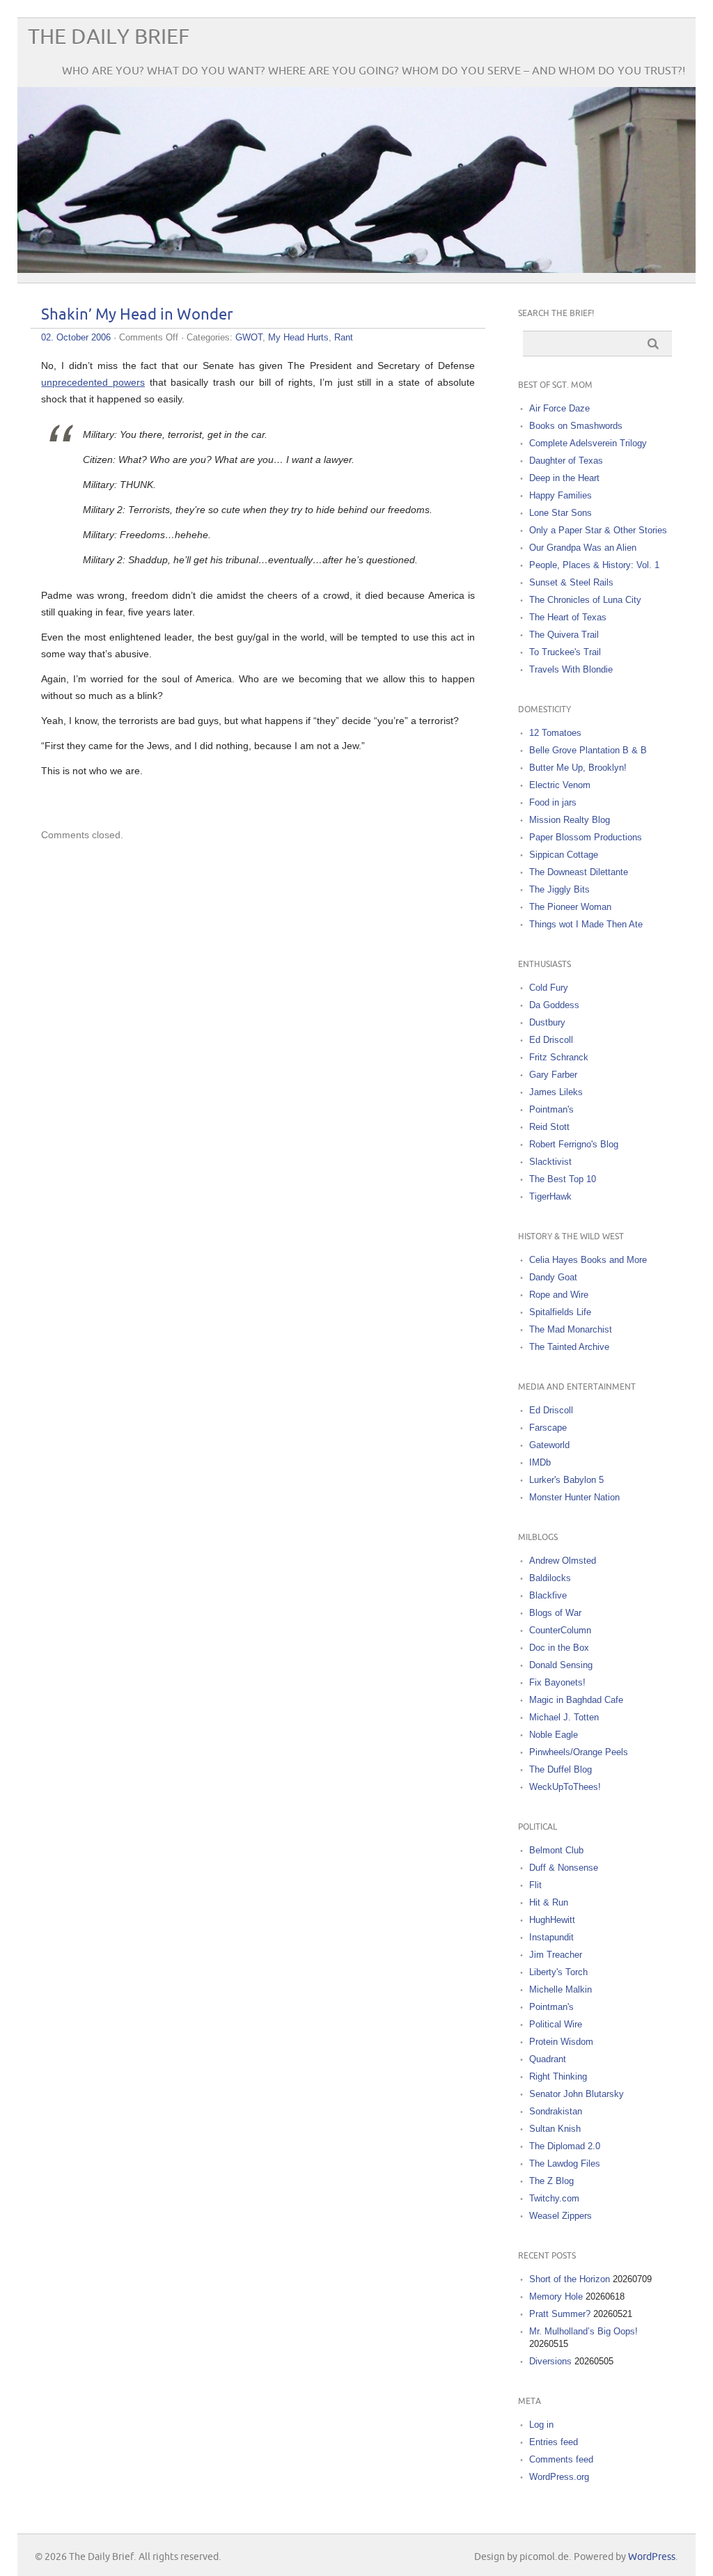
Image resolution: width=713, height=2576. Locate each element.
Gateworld (549, 1445)
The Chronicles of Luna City (585, 600)
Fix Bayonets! (557, 1682)
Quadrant (548, 2059)
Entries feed (554, 2442)
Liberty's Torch (558, 1972)
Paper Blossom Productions (586, 837)
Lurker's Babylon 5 (566, 1480)
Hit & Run (549, 1902)
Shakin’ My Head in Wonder (137, 315)
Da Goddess (554, 1005)
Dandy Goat (553, 1277)
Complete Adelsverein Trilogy (588, 443)
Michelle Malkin (561, 1989)
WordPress (652, 2557)
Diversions (550, 2361)
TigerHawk (550, 1196)
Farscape (548, 1428)
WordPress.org (559, 2477)
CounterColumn (560, 1630)
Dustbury (547, 1022)
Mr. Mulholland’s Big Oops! (583, 2331)
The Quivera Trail (564, 635)
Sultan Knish (555, 2129)
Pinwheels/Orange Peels (579, 1752)
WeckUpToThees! (565, 1787)
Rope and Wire (559, 1295)
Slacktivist (550, 1162)
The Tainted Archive (569, 1347)
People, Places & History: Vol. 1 (594, 565)
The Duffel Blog (561, 1769)
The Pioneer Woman (570, 907)
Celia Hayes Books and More (588, 1260)
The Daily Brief (109, 37)
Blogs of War (555, 1613)
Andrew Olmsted (563, 1561)
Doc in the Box (559, 1648)
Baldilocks (550, 1578)
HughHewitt (552, 1920)
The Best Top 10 (563, 1179)
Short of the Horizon (570, 2279)
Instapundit (551, 1937)
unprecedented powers (93, 382)
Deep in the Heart (564, 478)
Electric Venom (560, 785)
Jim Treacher (556, 1955)
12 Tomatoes (555, 733)
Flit (535, 1885)
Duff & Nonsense (564, 1868)
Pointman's (551, 1109)
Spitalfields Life (560, 1312)
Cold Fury (549, 988)
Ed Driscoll (551, 1040)
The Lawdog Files (565, 2163)
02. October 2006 (76, 337)
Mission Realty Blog (570, 820)
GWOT (249, 337)
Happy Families (561, 495)
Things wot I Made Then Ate (586, 924)
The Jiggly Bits (559, 889)
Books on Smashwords (576, 426)
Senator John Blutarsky (577, 2094)
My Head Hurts (298, 337)
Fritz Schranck (559, 1057)
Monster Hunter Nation (574, 1497)
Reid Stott (549, 1127)
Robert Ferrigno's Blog (574, 1144)
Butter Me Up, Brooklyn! (578, 768)
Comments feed (561, 2459)
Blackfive (548, 1595)
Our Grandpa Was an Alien (583, 548)
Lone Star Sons (561, 513)
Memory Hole (556, 2296)
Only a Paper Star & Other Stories (598, 530)
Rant (344, 337)
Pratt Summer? (560, 2314)
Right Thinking (558, 2076)
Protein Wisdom (561, 2042)
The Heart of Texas (568, 617)
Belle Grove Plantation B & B (588, 750)
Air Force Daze (559, 408)
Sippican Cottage (564, 855)
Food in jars (553, 802)
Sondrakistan (556, 2111)
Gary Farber (553, 1075)
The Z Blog (551, 2181)
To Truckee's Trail (565, 652)
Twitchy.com (554, 2198)
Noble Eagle (554, 1735)
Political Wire (556, 2024)
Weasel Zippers (561, 2216)
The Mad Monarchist (571, 1329)
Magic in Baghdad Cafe (576, 1700)
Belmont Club (556, 1850)
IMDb (540, 1462)
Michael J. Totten (564, 1717)
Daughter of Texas (566, 461)
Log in (541, 2425)
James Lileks (556, 1092)
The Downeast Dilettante (579, 872)
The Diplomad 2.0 (565, 2146)
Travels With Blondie (571, 669)
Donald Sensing (561, 1665)
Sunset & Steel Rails (571, 582)
